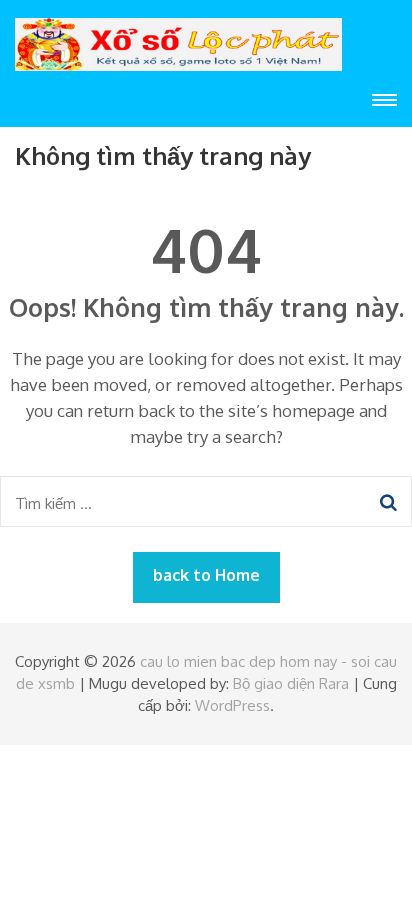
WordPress (232, 705)
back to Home (206, 575)
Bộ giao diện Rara (291, 683)
